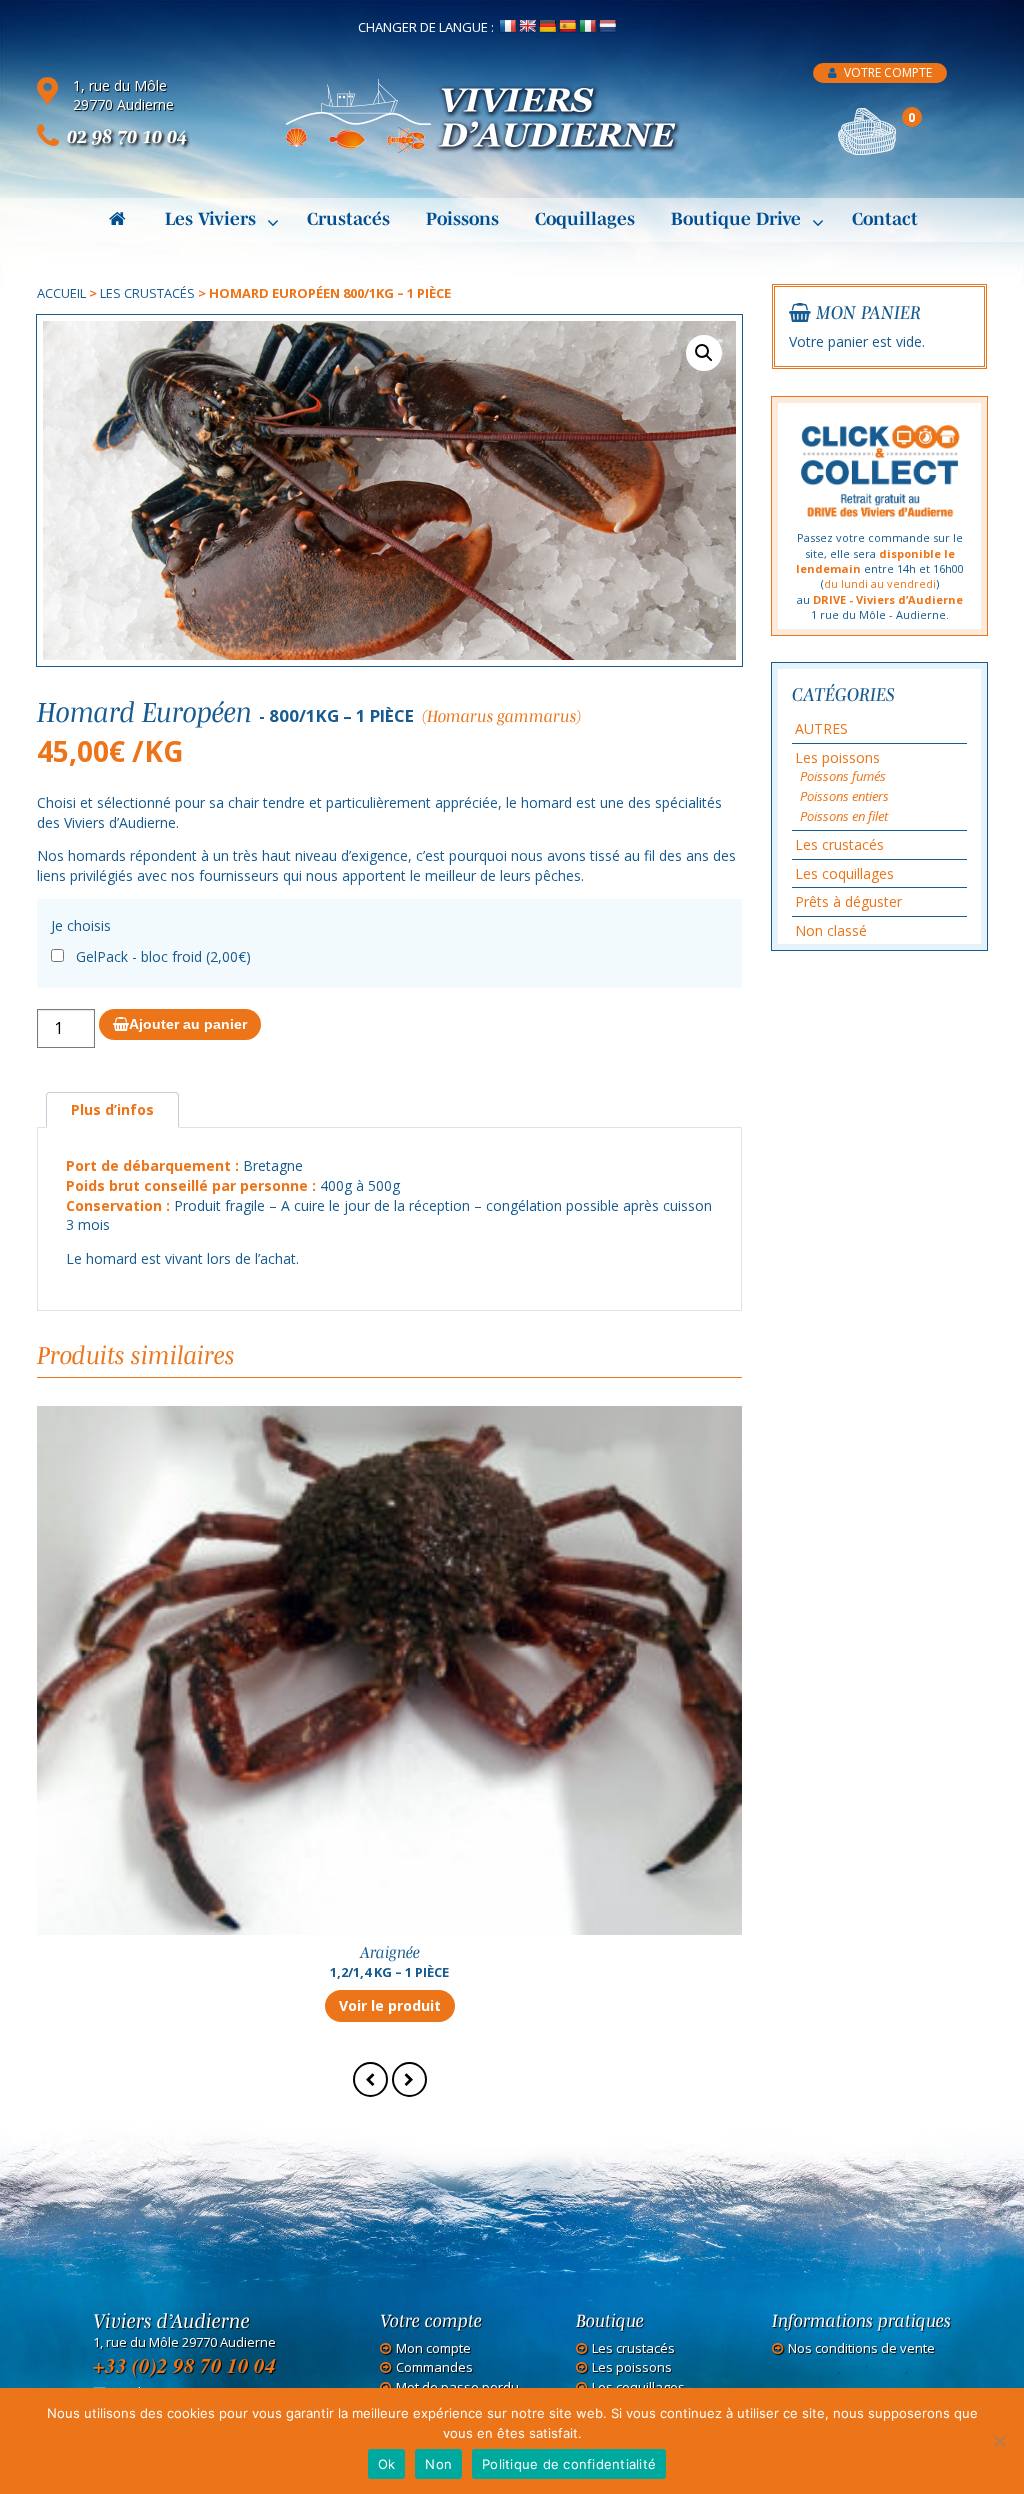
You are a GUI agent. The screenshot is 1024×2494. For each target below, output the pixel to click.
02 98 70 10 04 (127, 136)
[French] (507, 26)
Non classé (831, 930)
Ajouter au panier (188, 1024)
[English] (527, 26)
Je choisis (81, 925)
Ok (387, 2464)
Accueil (61, 293)
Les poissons (837, 757)
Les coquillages (844, 873)
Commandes (434, 2367)
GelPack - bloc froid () (163, 956)
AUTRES (821, 728)
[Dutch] (607, 26)
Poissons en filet (844, 816)
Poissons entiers (844, 796)
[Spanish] (567, 26)
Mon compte (433, 2348)
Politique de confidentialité (569, 2464)
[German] (547, 26)
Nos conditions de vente (861, 2348)
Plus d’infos (112, 1109)
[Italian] (587, 26)
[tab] (112, 1110)
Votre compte (886, 72)
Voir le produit (390, 2005)
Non (438, 2464)
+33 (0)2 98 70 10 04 (184, 2365)
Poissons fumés (843, 776)
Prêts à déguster (848, 901)
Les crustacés (147, 293)
